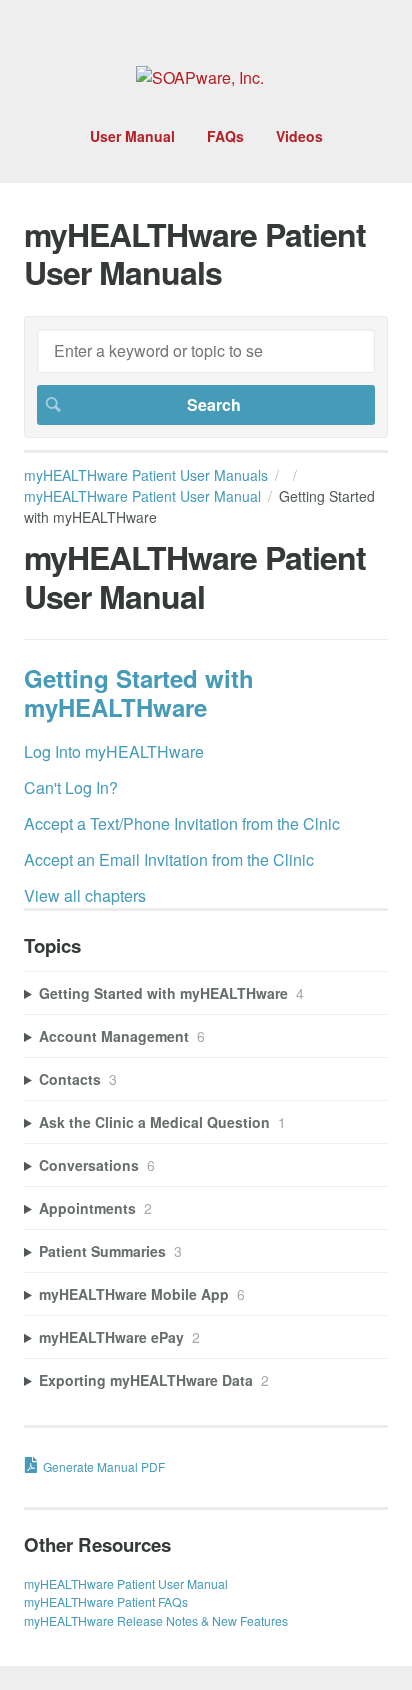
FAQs (225, 136)
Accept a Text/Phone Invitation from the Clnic (182, 823)
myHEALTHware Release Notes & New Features (156, 1620)
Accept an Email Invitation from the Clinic (169, 859)
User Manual (132, 136)
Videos (299, 136)
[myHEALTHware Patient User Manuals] (200, 77)
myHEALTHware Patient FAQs (106, 1601)
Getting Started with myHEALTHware (139, 692)
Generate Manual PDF (104, 1466)
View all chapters (85, 895)
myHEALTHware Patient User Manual (142, 496)
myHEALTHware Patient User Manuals (146, 475)
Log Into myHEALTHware (114, 751)
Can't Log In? (71, 787)
